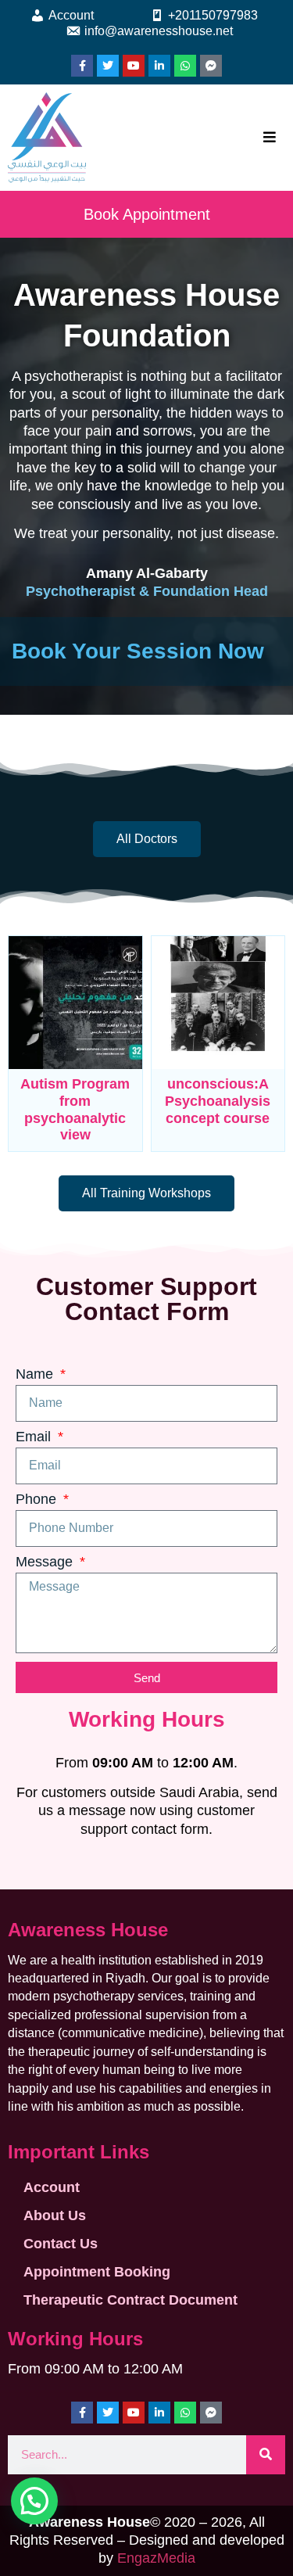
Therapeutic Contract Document (130, 2300)
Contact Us (61, 2244)
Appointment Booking (97, 2272)
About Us (55, 2215)
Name (36, 1374)
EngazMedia (156, 2558)
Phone (38, 1500)
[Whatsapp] (185, 66)
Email (35, 1437)
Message (46, 1562)
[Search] (266, 2455)
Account (52, 2187)
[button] (34, 2501)
